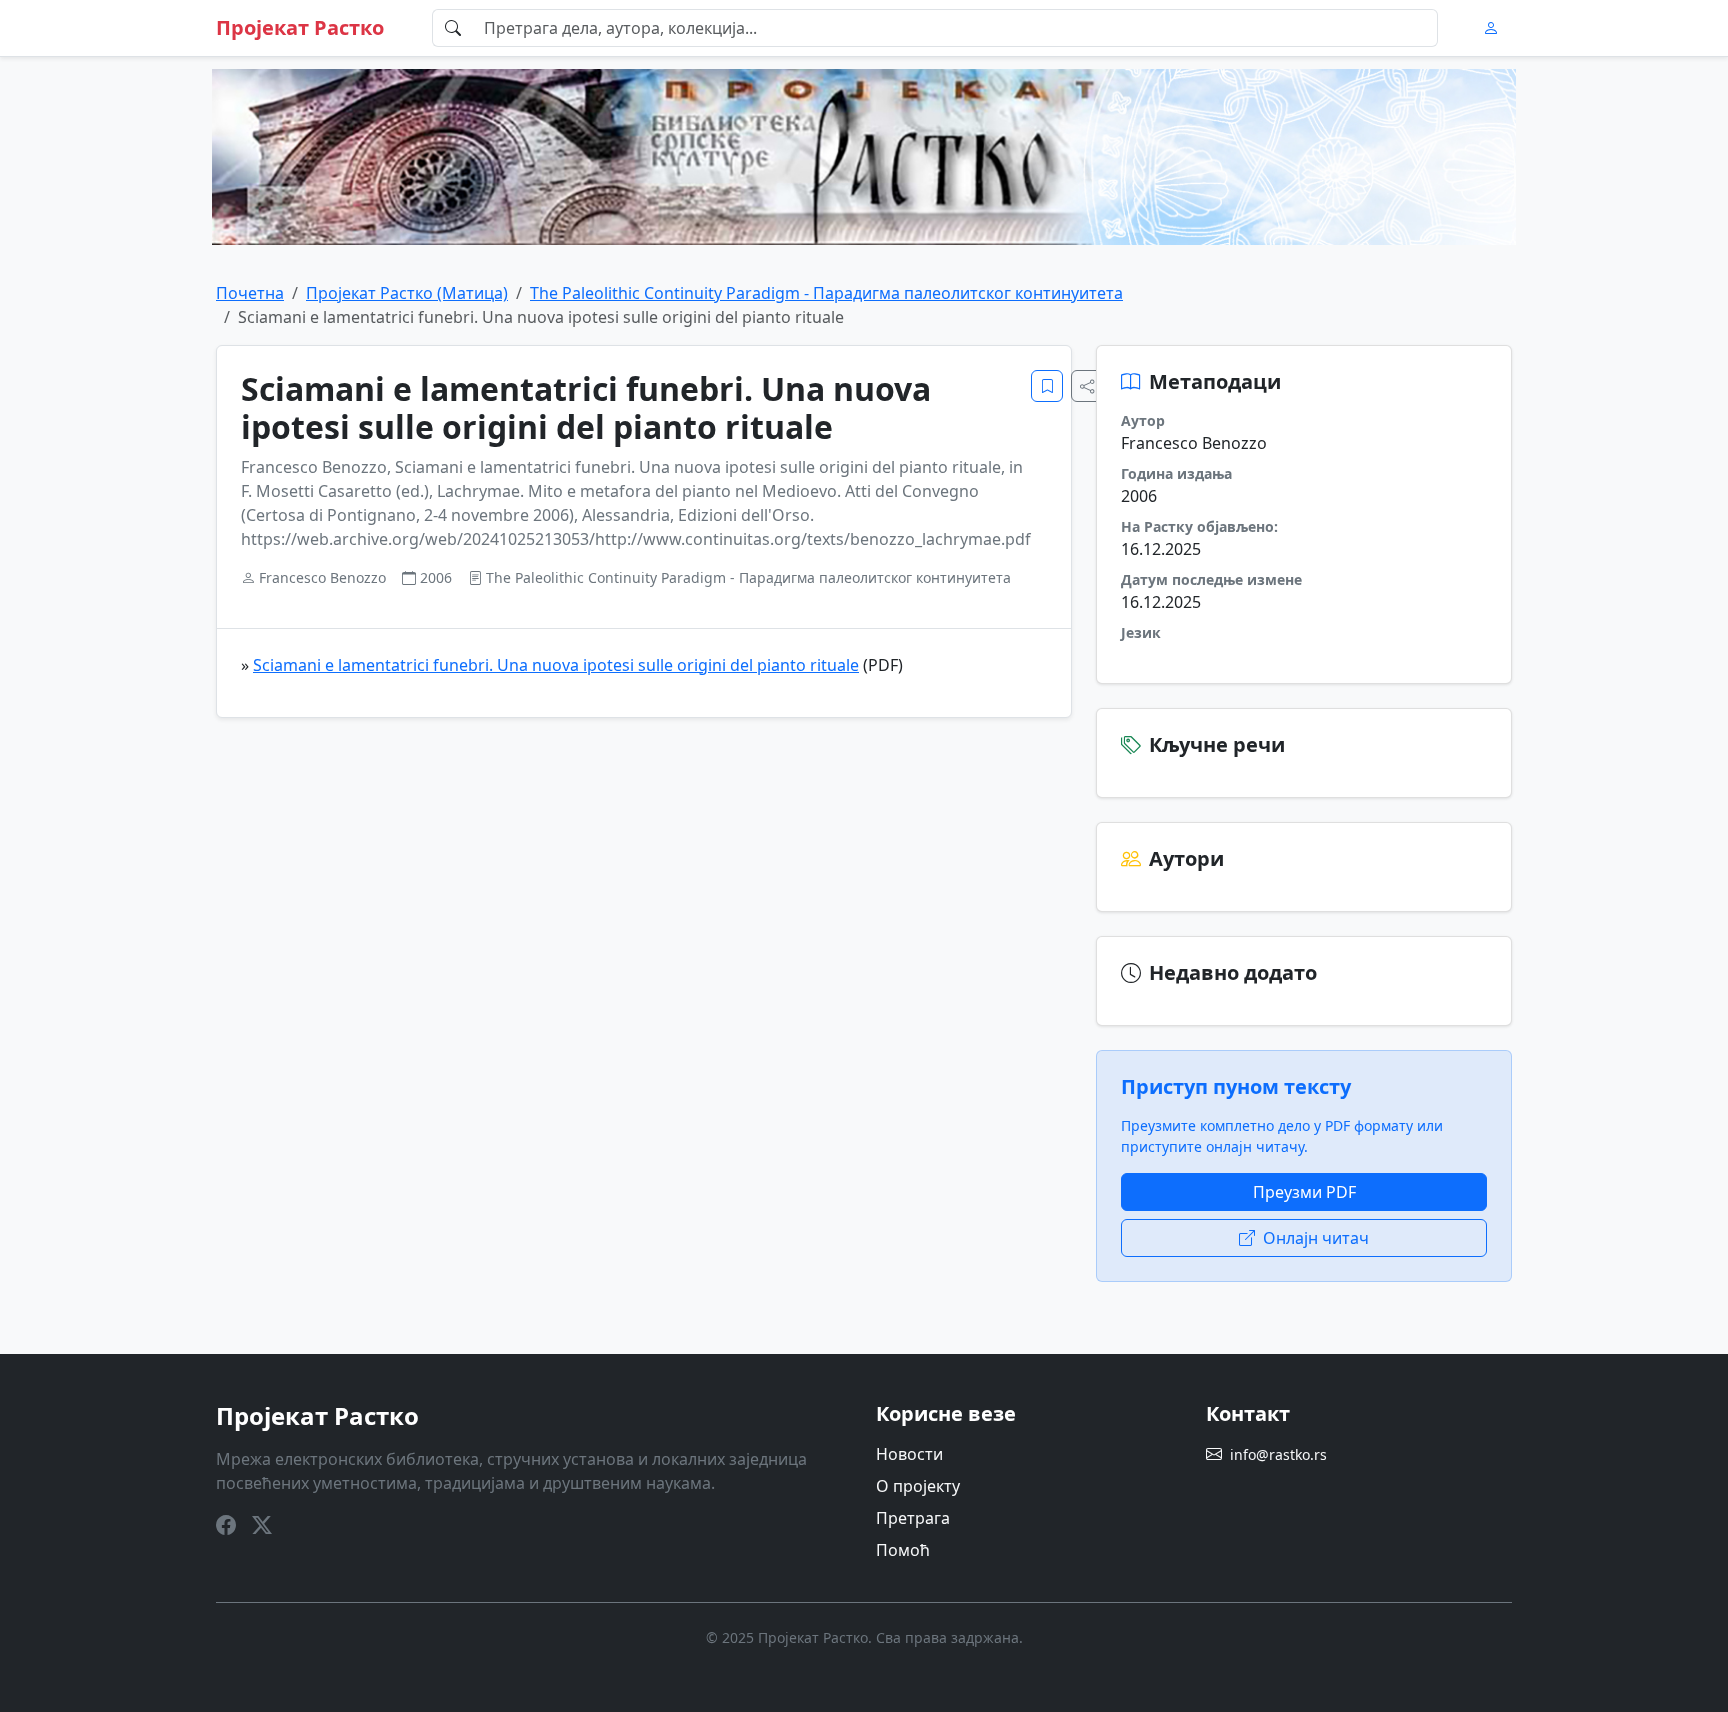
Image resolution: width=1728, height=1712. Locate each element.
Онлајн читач (1316, 1238)
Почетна (250, 293)
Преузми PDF (1304, 1192)
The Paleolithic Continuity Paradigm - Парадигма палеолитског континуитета (826, 293)
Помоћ (903, 1550)
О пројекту (918, 1486)
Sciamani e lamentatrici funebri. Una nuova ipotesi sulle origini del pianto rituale (556, 665)
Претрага (913, 1518)
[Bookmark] (1047, 386)
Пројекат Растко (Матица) (407, 293)
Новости (909, 1454)
